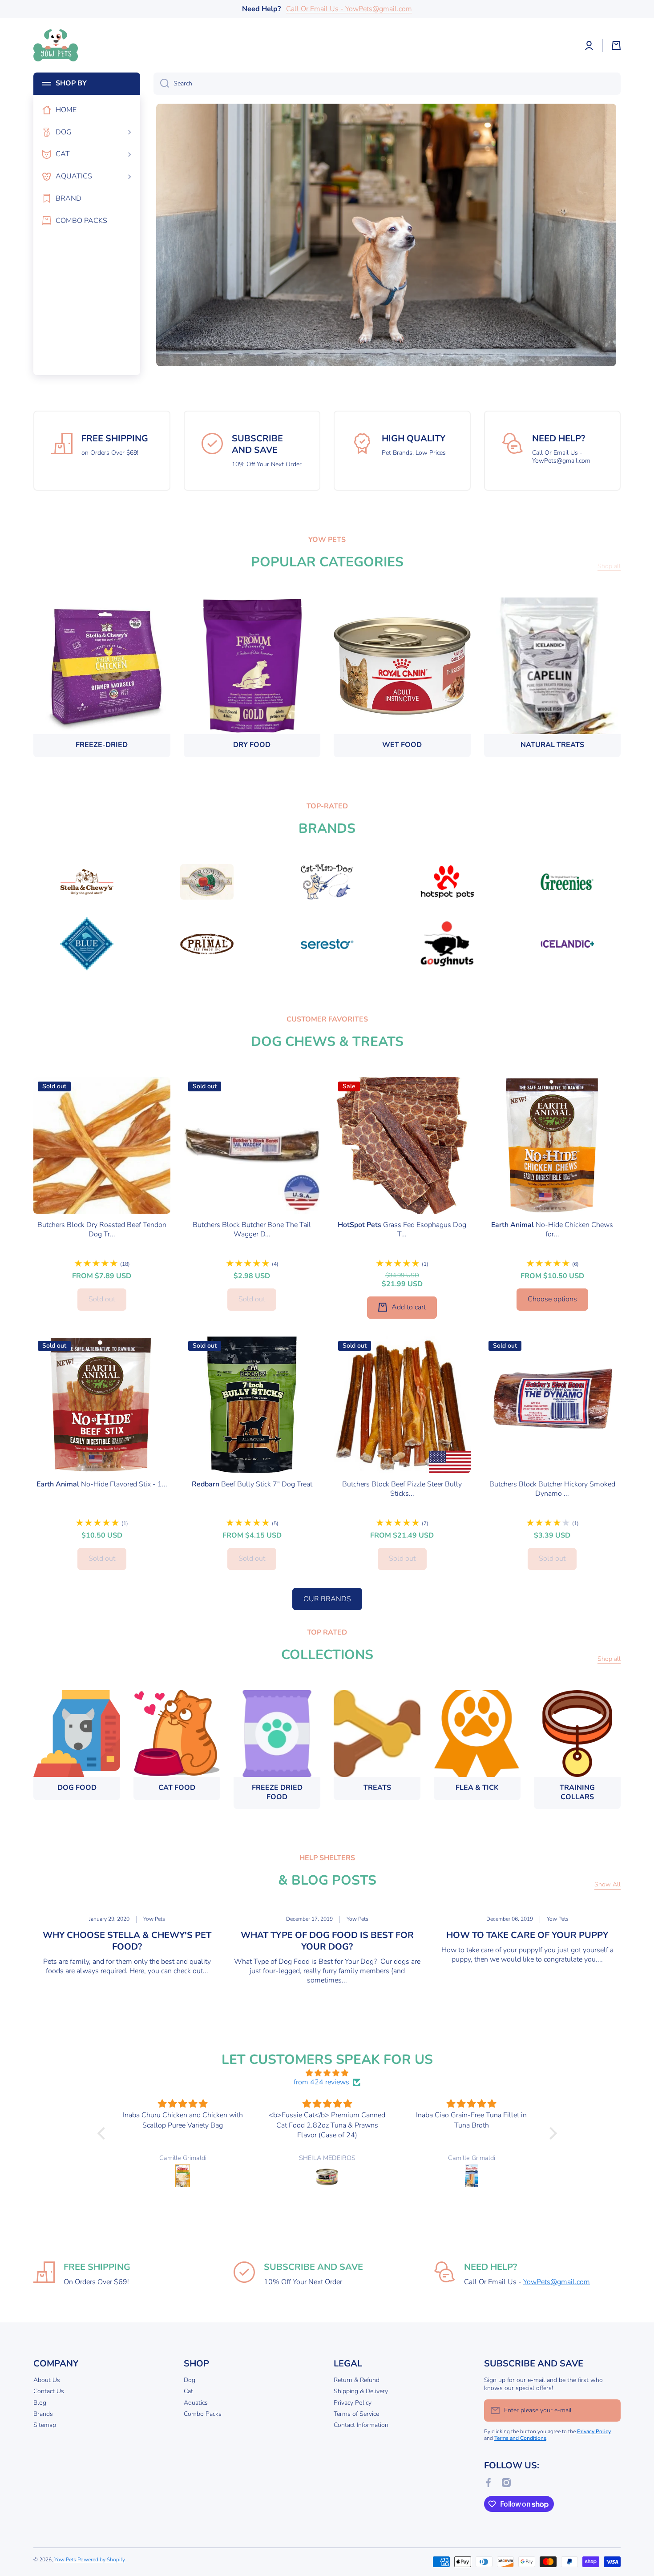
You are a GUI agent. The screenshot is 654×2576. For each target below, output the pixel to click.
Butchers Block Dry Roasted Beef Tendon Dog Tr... (102, 1230)
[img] (327, 2073)
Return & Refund (357, 2380)
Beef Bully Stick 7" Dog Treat (252, 1484)
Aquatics (196, 2403)
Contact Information (361, 2425)
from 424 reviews (321, 2082)
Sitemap (45, 2425)
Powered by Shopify (101, 2560)
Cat (188, 2391)
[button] (616, 45)
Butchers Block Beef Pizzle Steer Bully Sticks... (402, 1489)
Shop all (609, 1659)
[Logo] (56, 45)
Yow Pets (66, 2560)
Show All (608, 1885)
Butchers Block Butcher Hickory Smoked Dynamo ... (552, 1489)
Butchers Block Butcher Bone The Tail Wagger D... (252, 1230)
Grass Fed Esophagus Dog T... (402, 1230)
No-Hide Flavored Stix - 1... (102, 1484)
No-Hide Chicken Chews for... (552, 1230)
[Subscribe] (610, 2410)
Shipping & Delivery (361, 2391)
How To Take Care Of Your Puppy (527, 1935)
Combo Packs (203, 2414)
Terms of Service (356, 2414)
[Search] (161, 84)
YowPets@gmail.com (557, 2282)
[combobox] (387, 84)
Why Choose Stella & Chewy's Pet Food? (127, 1941)
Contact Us (49, 2391)
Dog (190, 2380)
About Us (47, 2380)
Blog (40, 2403)
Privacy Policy (353, 2403)
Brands (43, 2414)
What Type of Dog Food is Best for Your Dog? (327, 1941)
